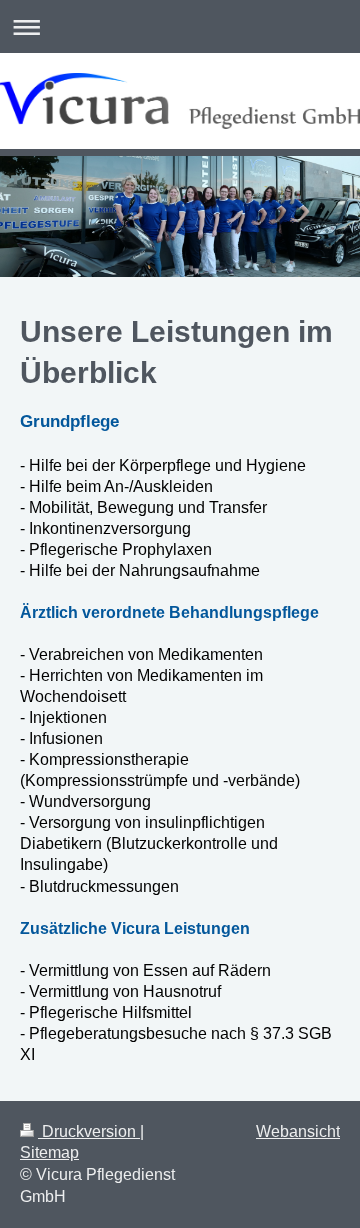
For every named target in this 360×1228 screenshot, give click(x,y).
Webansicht (298, 1131)
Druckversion (89, 1131)
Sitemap (49, 1152)
